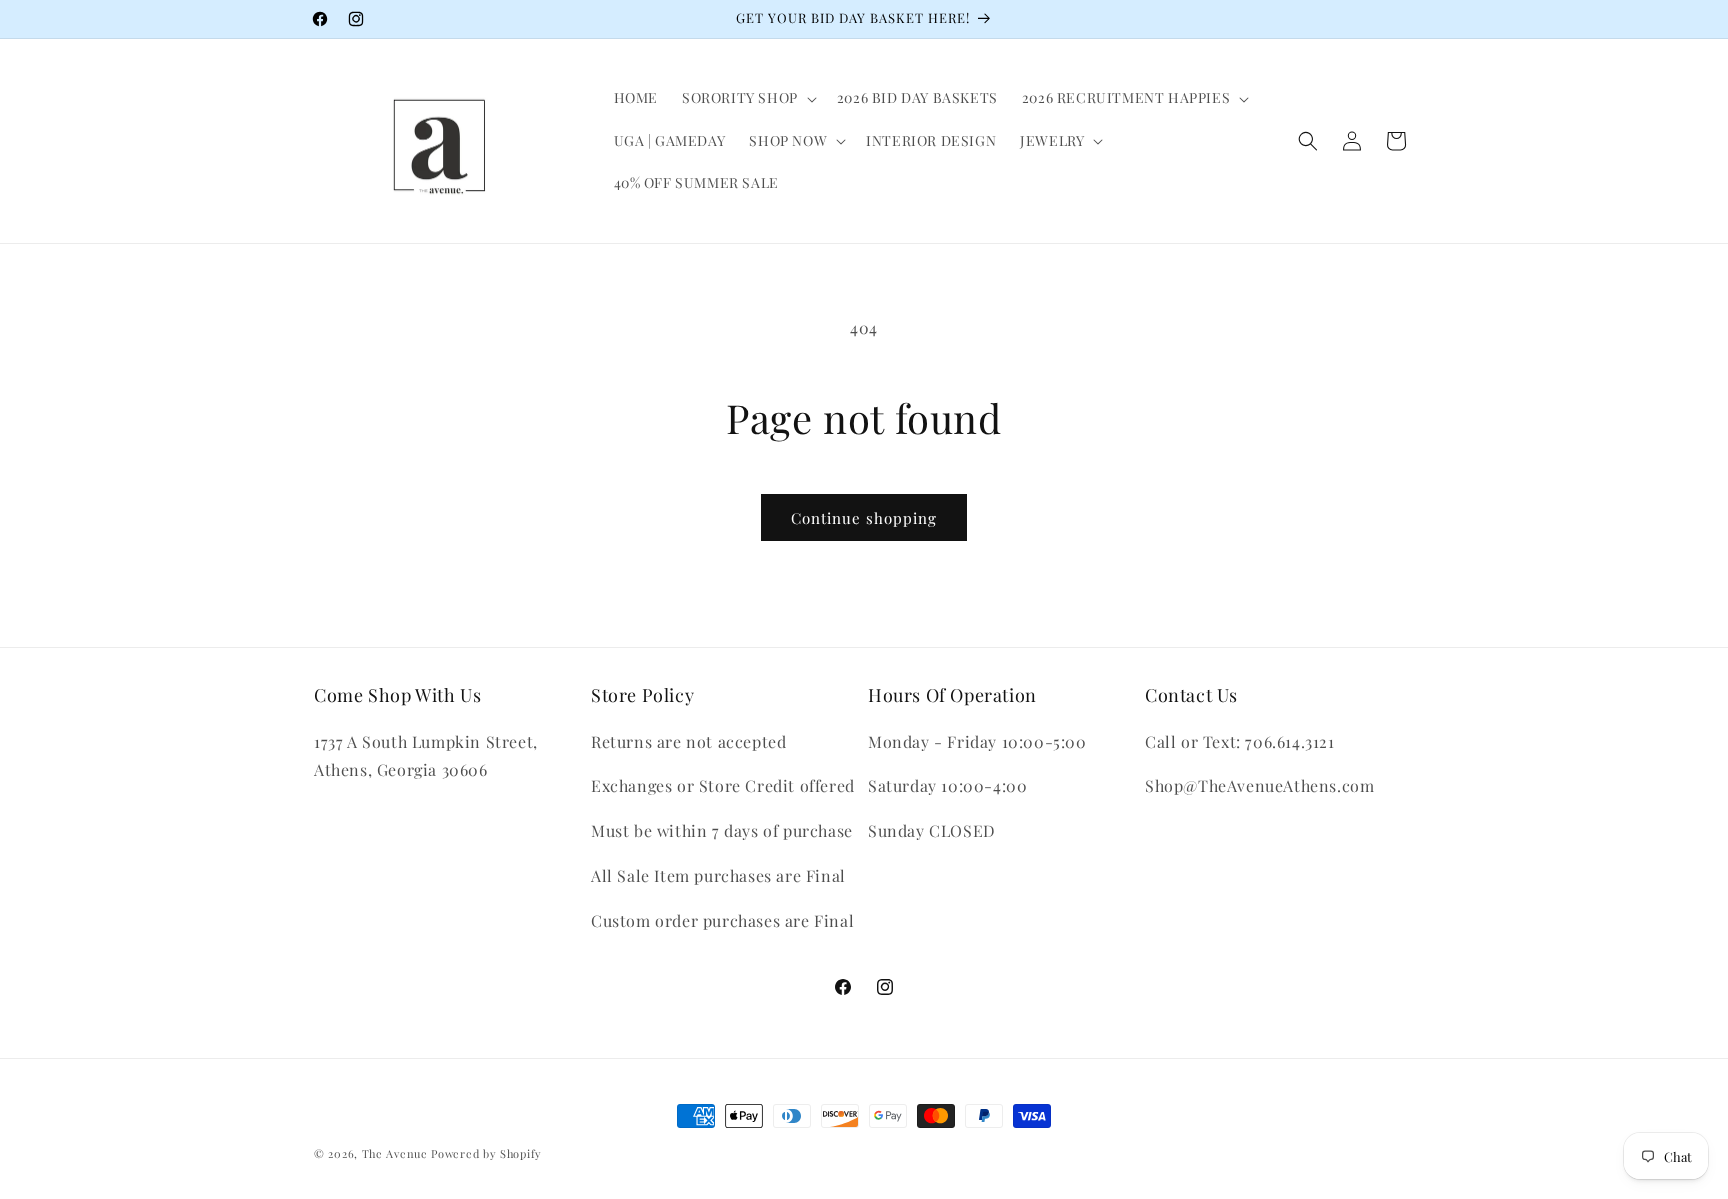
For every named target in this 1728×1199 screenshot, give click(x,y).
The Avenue (395, 1153)
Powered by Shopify (486, 1153)
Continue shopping (864, 518)
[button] (747, 98)
